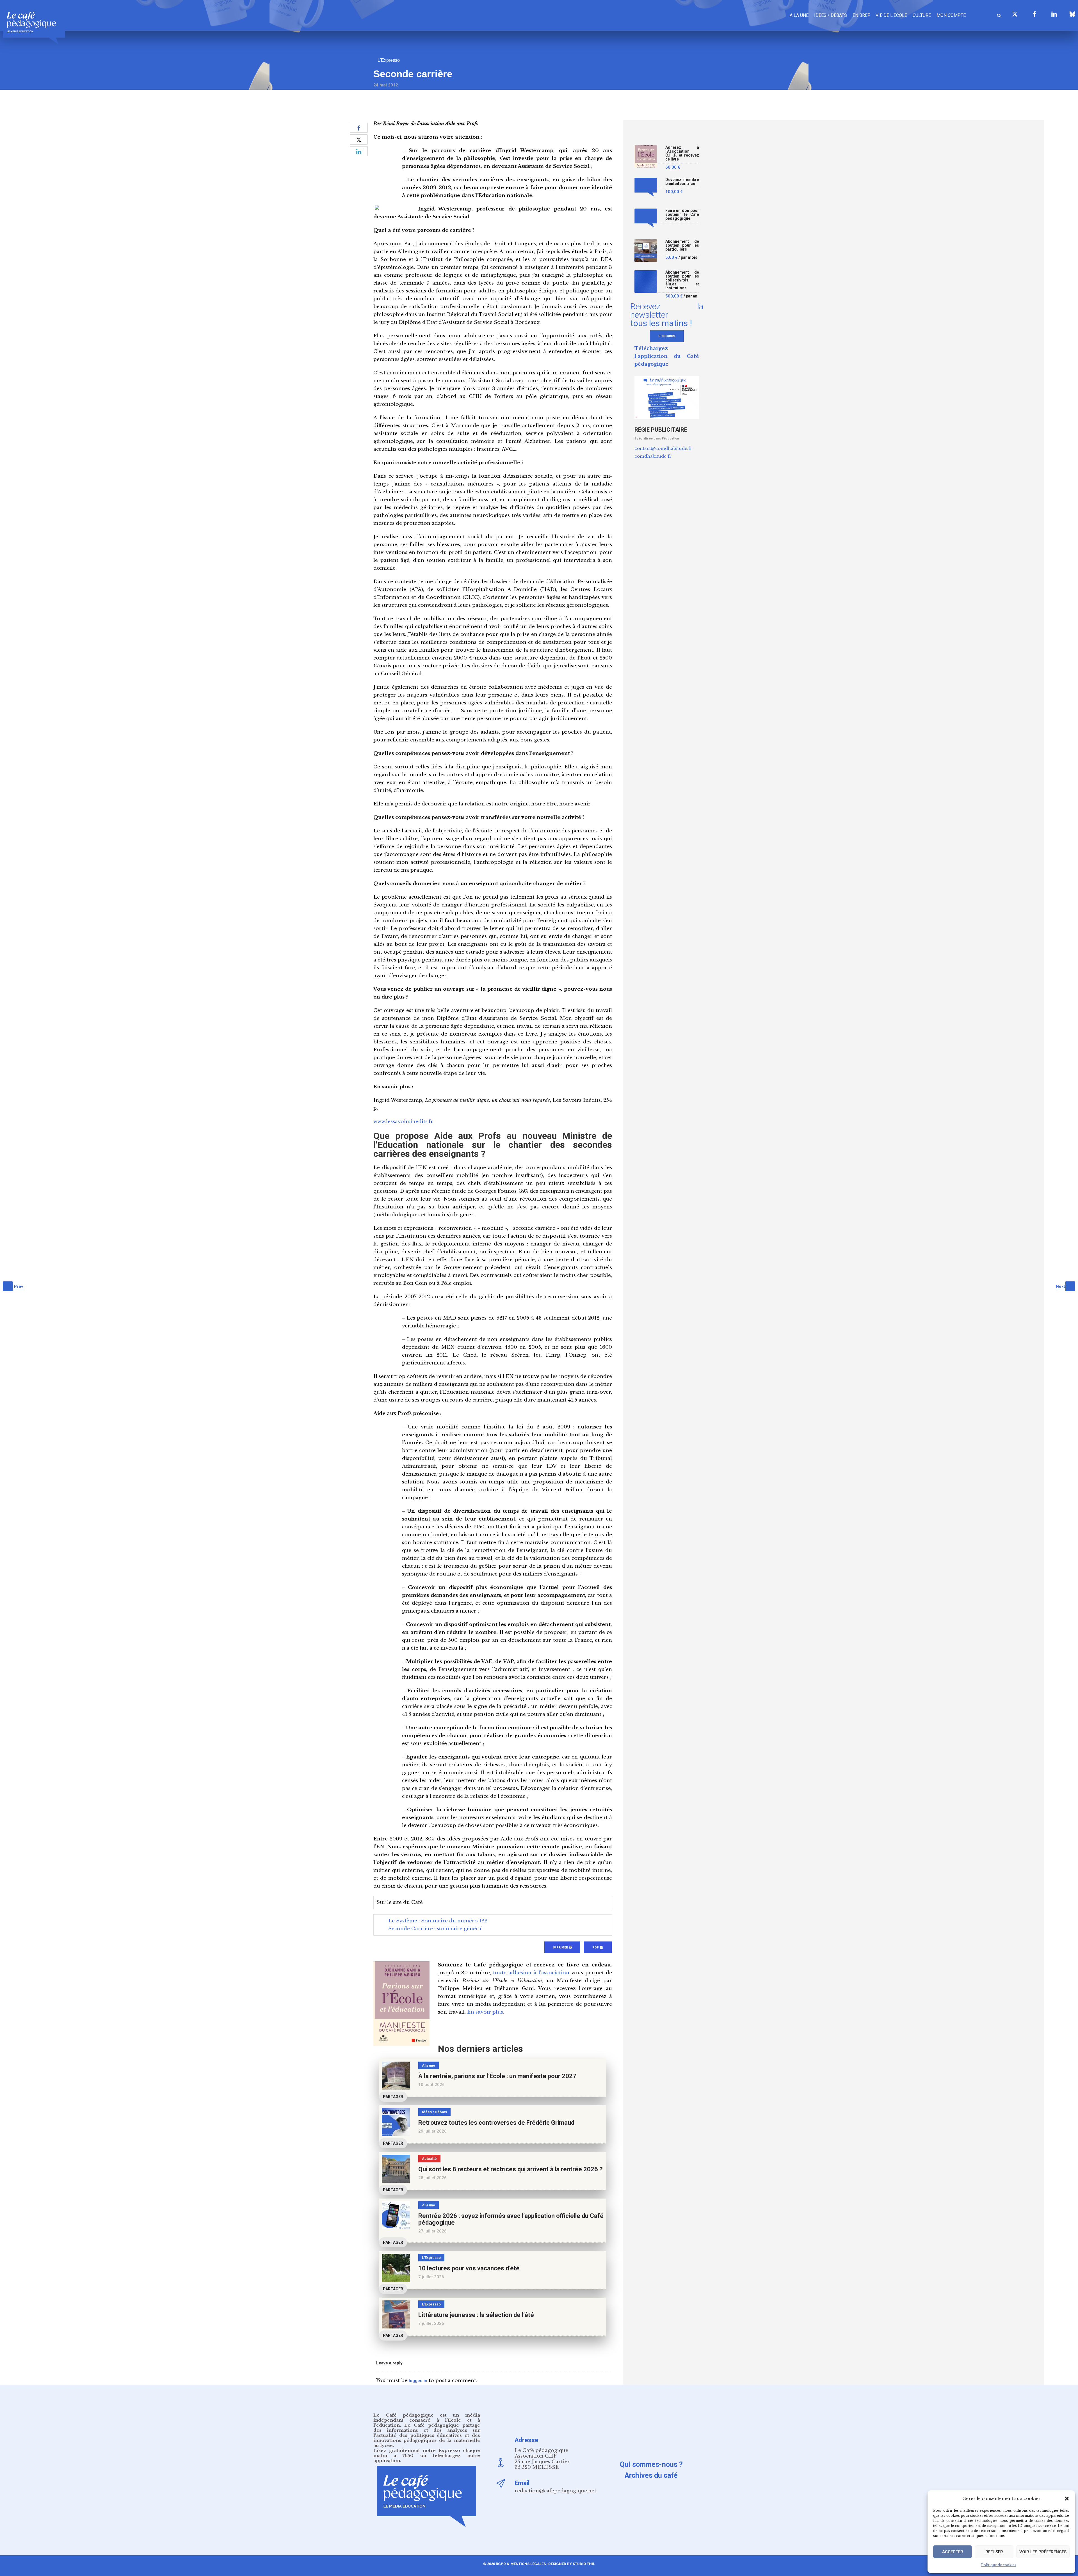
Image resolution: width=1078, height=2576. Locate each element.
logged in (418, 2381)
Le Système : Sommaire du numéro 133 (438, 1921)
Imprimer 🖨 (562, 1948)
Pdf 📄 (598, 1948)
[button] (1067, 2499)
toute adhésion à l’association (531, 1973)
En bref (861, 15)
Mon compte (951, 15)
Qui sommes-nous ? (651, 2464)
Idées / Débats (831, 15)
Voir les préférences (1043, 2552)
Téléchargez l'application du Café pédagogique (667, 356)
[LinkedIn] (1054, 14)
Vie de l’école (891, 15)
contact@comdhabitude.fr (663, 448)
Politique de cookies (999, 2565)
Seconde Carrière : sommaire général (436, 1929)
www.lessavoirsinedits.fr (403, 1122)
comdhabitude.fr (653, 456)
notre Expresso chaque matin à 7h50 (427, 2453)
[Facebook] (1034, 14)
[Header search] (999, 15)
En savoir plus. (486, 2012)
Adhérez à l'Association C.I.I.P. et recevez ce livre (682, 153)
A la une (799, 15)
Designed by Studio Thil (571, 2564)
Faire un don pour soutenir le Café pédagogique (682, 215)
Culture (922, 15)
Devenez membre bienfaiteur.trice (682, 182)
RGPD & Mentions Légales (521, 2564)
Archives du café (651, 2475)
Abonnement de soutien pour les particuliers (682, 245)
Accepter (953, 2552)
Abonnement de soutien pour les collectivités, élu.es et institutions (682, 280)
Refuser (994, 2552)
